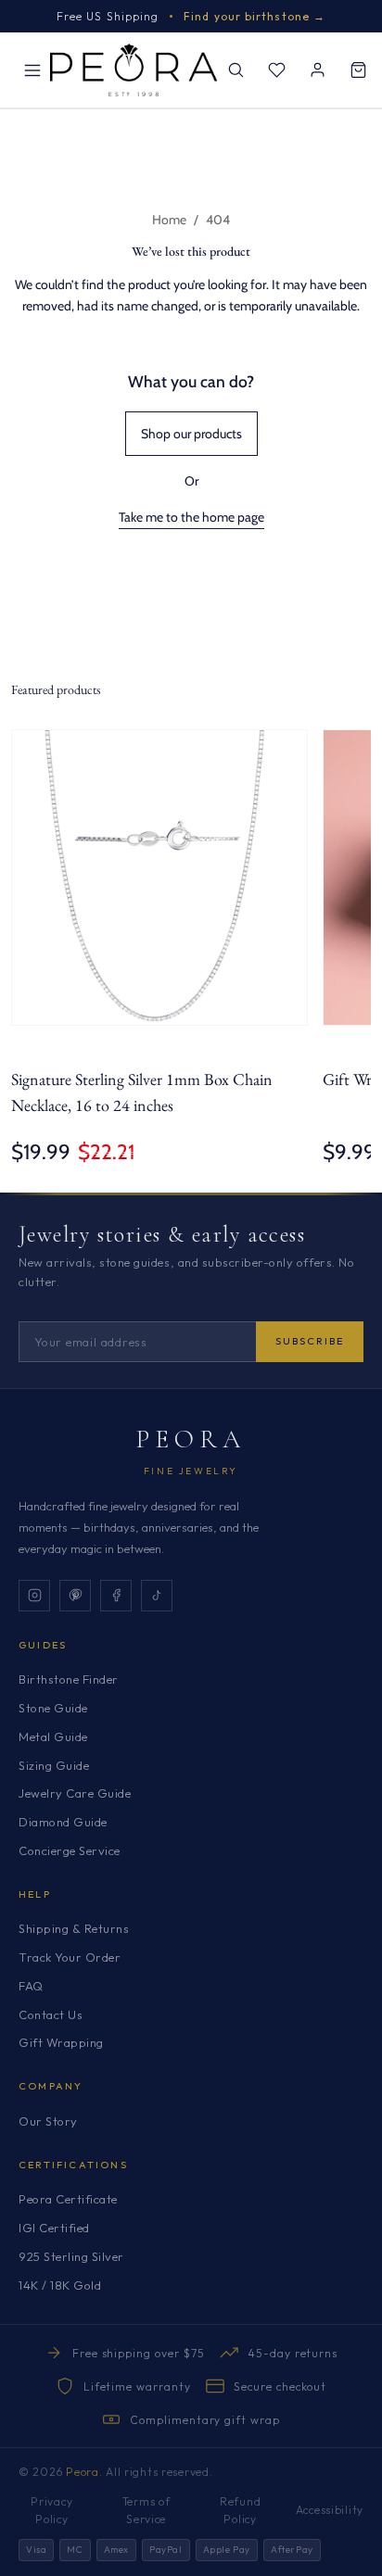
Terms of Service (146, 2510)
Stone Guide (53, 1708)
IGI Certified (54, 2228)
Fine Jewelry (191, 1471)
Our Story (48, 2121)
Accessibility (330, 2510)
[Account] (317, 70)
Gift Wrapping (61, 2042)
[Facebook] (116, 1596)
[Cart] (358, 70)
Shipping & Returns (74, 1928)
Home (169, 220)
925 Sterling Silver (71, 2256)
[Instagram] (34, 1596)
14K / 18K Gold (60, 2285)
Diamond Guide (63, 1822)
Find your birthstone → (255, 16)
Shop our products (191, 434)
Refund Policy (240, 2510)
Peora (191, 1439)
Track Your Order (70, 1957)
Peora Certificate (68, 2199)
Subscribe (310, 1341)
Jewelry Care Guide (75, 1793)
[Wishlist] (276, 70)
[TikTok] (157, 1596)
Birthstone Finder (69, 1679)
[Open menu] (32, 70)
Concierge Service (70, 1850)
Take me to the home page (191, 517)
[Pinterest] (75, 1596)
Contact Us (51, 2014)
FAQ (31, 1986)
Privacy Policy (51, 2510)
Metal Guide (53, 1736)
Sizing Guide (54, 1765)
